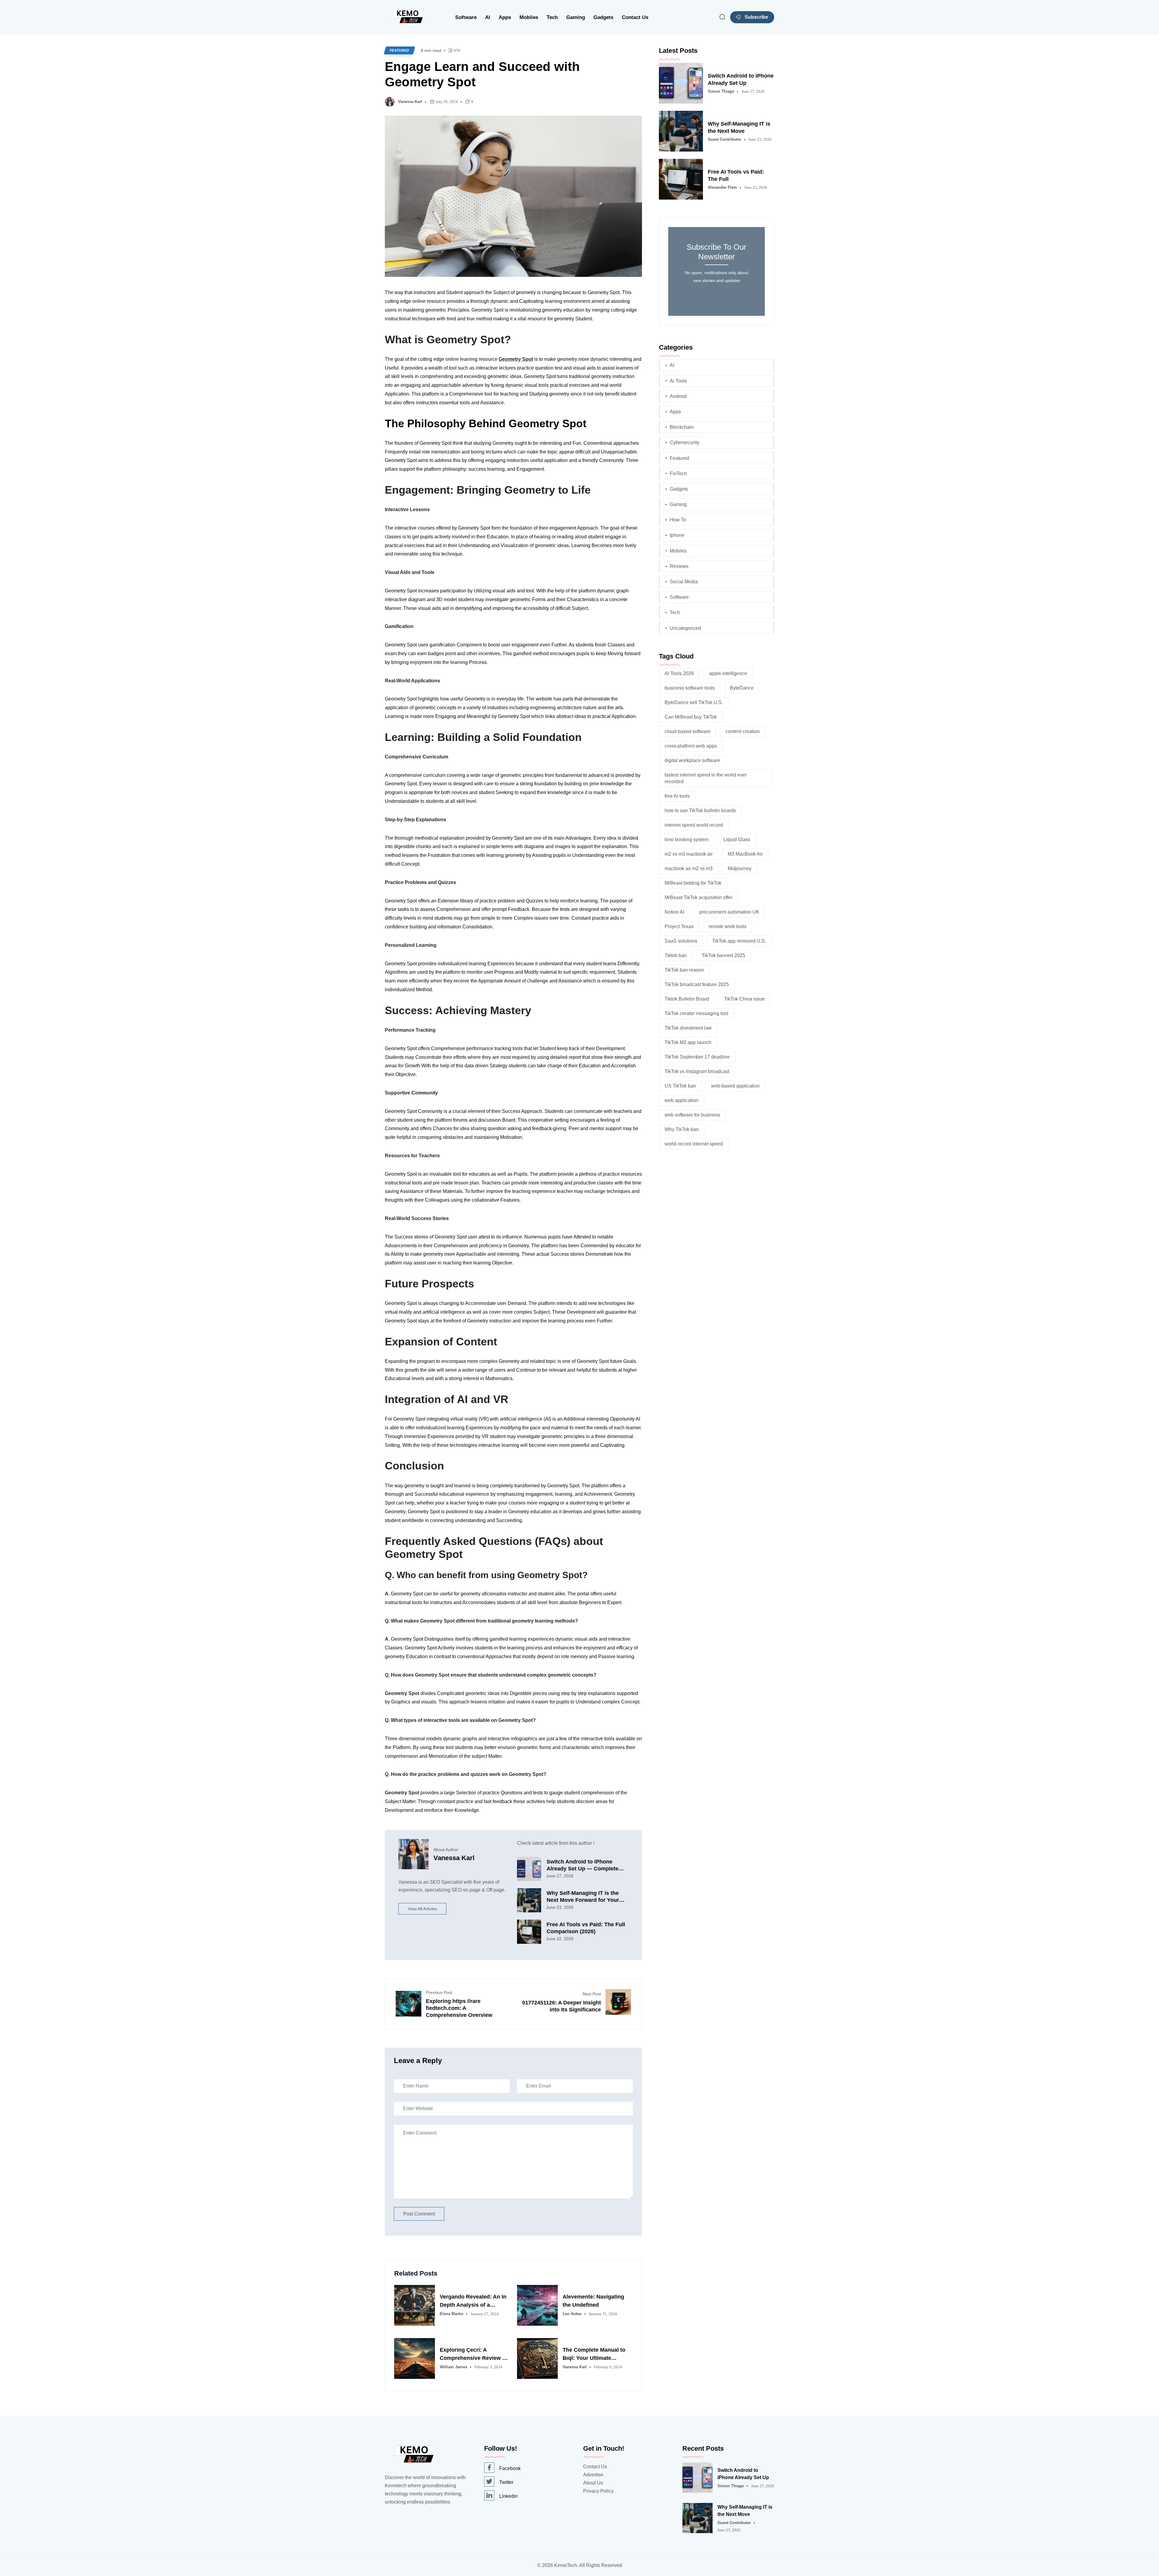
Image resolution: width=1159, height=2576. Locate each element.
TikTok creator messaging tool (696, 1013)
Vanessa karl (410, 102)
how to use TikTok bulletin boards (700, 811)
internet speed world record (694, 825)
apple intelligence (728, 673)
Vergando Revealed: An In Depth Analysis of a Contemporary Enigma (473, 2301)
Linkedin (508, 2496)
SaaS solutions (681, 941)
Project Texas (679, 926)
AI (488, 17)
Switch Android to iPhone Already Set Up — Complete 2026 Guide (583, 1865)
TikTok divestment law (688, 1028)
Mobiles (529, 17)
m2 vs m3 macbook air (689, 854)
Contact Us (635, 17)
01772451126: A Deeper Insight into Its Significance (562, 2006)
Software (466, 17)
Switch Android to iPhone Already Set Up (741, 79)
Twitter (506, 2482)
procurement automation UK (729, 912)
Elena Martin (452, 2314)
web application (682, 1100)
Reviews (679, 566)
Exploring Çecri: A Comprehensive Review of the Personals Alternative (474, 2355)
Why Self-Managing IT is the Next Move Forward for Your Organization (583, 1897)
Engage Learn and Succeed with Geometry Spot (482, 74)
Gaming (576, 17)
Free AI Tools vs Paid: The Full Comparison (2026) (586, 1928)
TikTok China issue (744, 999)
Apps (505, 17)
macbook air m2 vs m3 (689, 868)
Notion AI (674, 912)
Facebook (510, 2468)
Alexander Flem (722, 187)
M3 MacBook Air (745, 854)
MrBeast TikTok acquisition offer (699, 897)
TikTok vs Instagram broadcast (697, 1071)
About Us (593, 2483)
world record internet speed (694, 1144)
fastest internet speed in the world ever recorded (706, 778)
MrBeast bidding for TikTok (693, 883)
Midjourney (740, 868)
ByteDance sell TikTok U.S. (694, 702)
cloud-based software (688, 731)
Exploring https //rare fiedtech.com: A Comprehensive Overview (459, 2008)
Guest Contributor (725, 139)
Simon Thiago (721, 91)
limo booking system (686, 839)
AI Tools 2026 (679, 673)
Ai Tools (678, 381)
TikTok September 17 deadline (697, 1057)
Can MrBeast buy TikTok (691, 717)
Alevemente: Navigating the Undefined (593, 2301)
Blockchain (682, 427)
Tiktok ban (676, 955)
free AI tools (677, 796)
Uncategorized (685, 628)
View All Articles (422, 1909)
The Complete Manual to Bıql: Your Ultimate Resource (594, 2355)
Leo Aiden (572, 2314)
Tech (552, 17)
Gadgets (603, 17)
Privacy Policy (598, 2491)
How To (678, 520)
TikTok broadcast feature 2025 (697, 984)
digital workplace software (692, 760)
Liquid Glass (737, 839)
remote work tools (728, 926)
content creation (743, 731)
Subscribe (756, 17)
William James (453, 2367)
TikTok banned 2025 (723, 955)
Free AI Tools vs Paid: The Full (736, 175)
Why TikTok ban (682, 1129)
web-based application (735, 1086)
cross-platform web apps (691, 746)
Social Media (684, 582)
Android (678, 396)
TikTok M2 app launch (688, 1042)
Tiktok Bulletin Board (687, 999)
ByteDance (742, 688)
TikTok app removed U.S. (739, 941)
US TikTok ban (680, 1086)
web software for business (692, 1115)
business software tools (690, 688)
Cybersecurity (685, 442)
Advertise (593, 2475)
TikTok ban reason (684, 970)
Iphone (677, 535)
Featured (399, 50)
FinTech (678, 474)
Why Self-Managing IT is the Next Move (739, 127)
